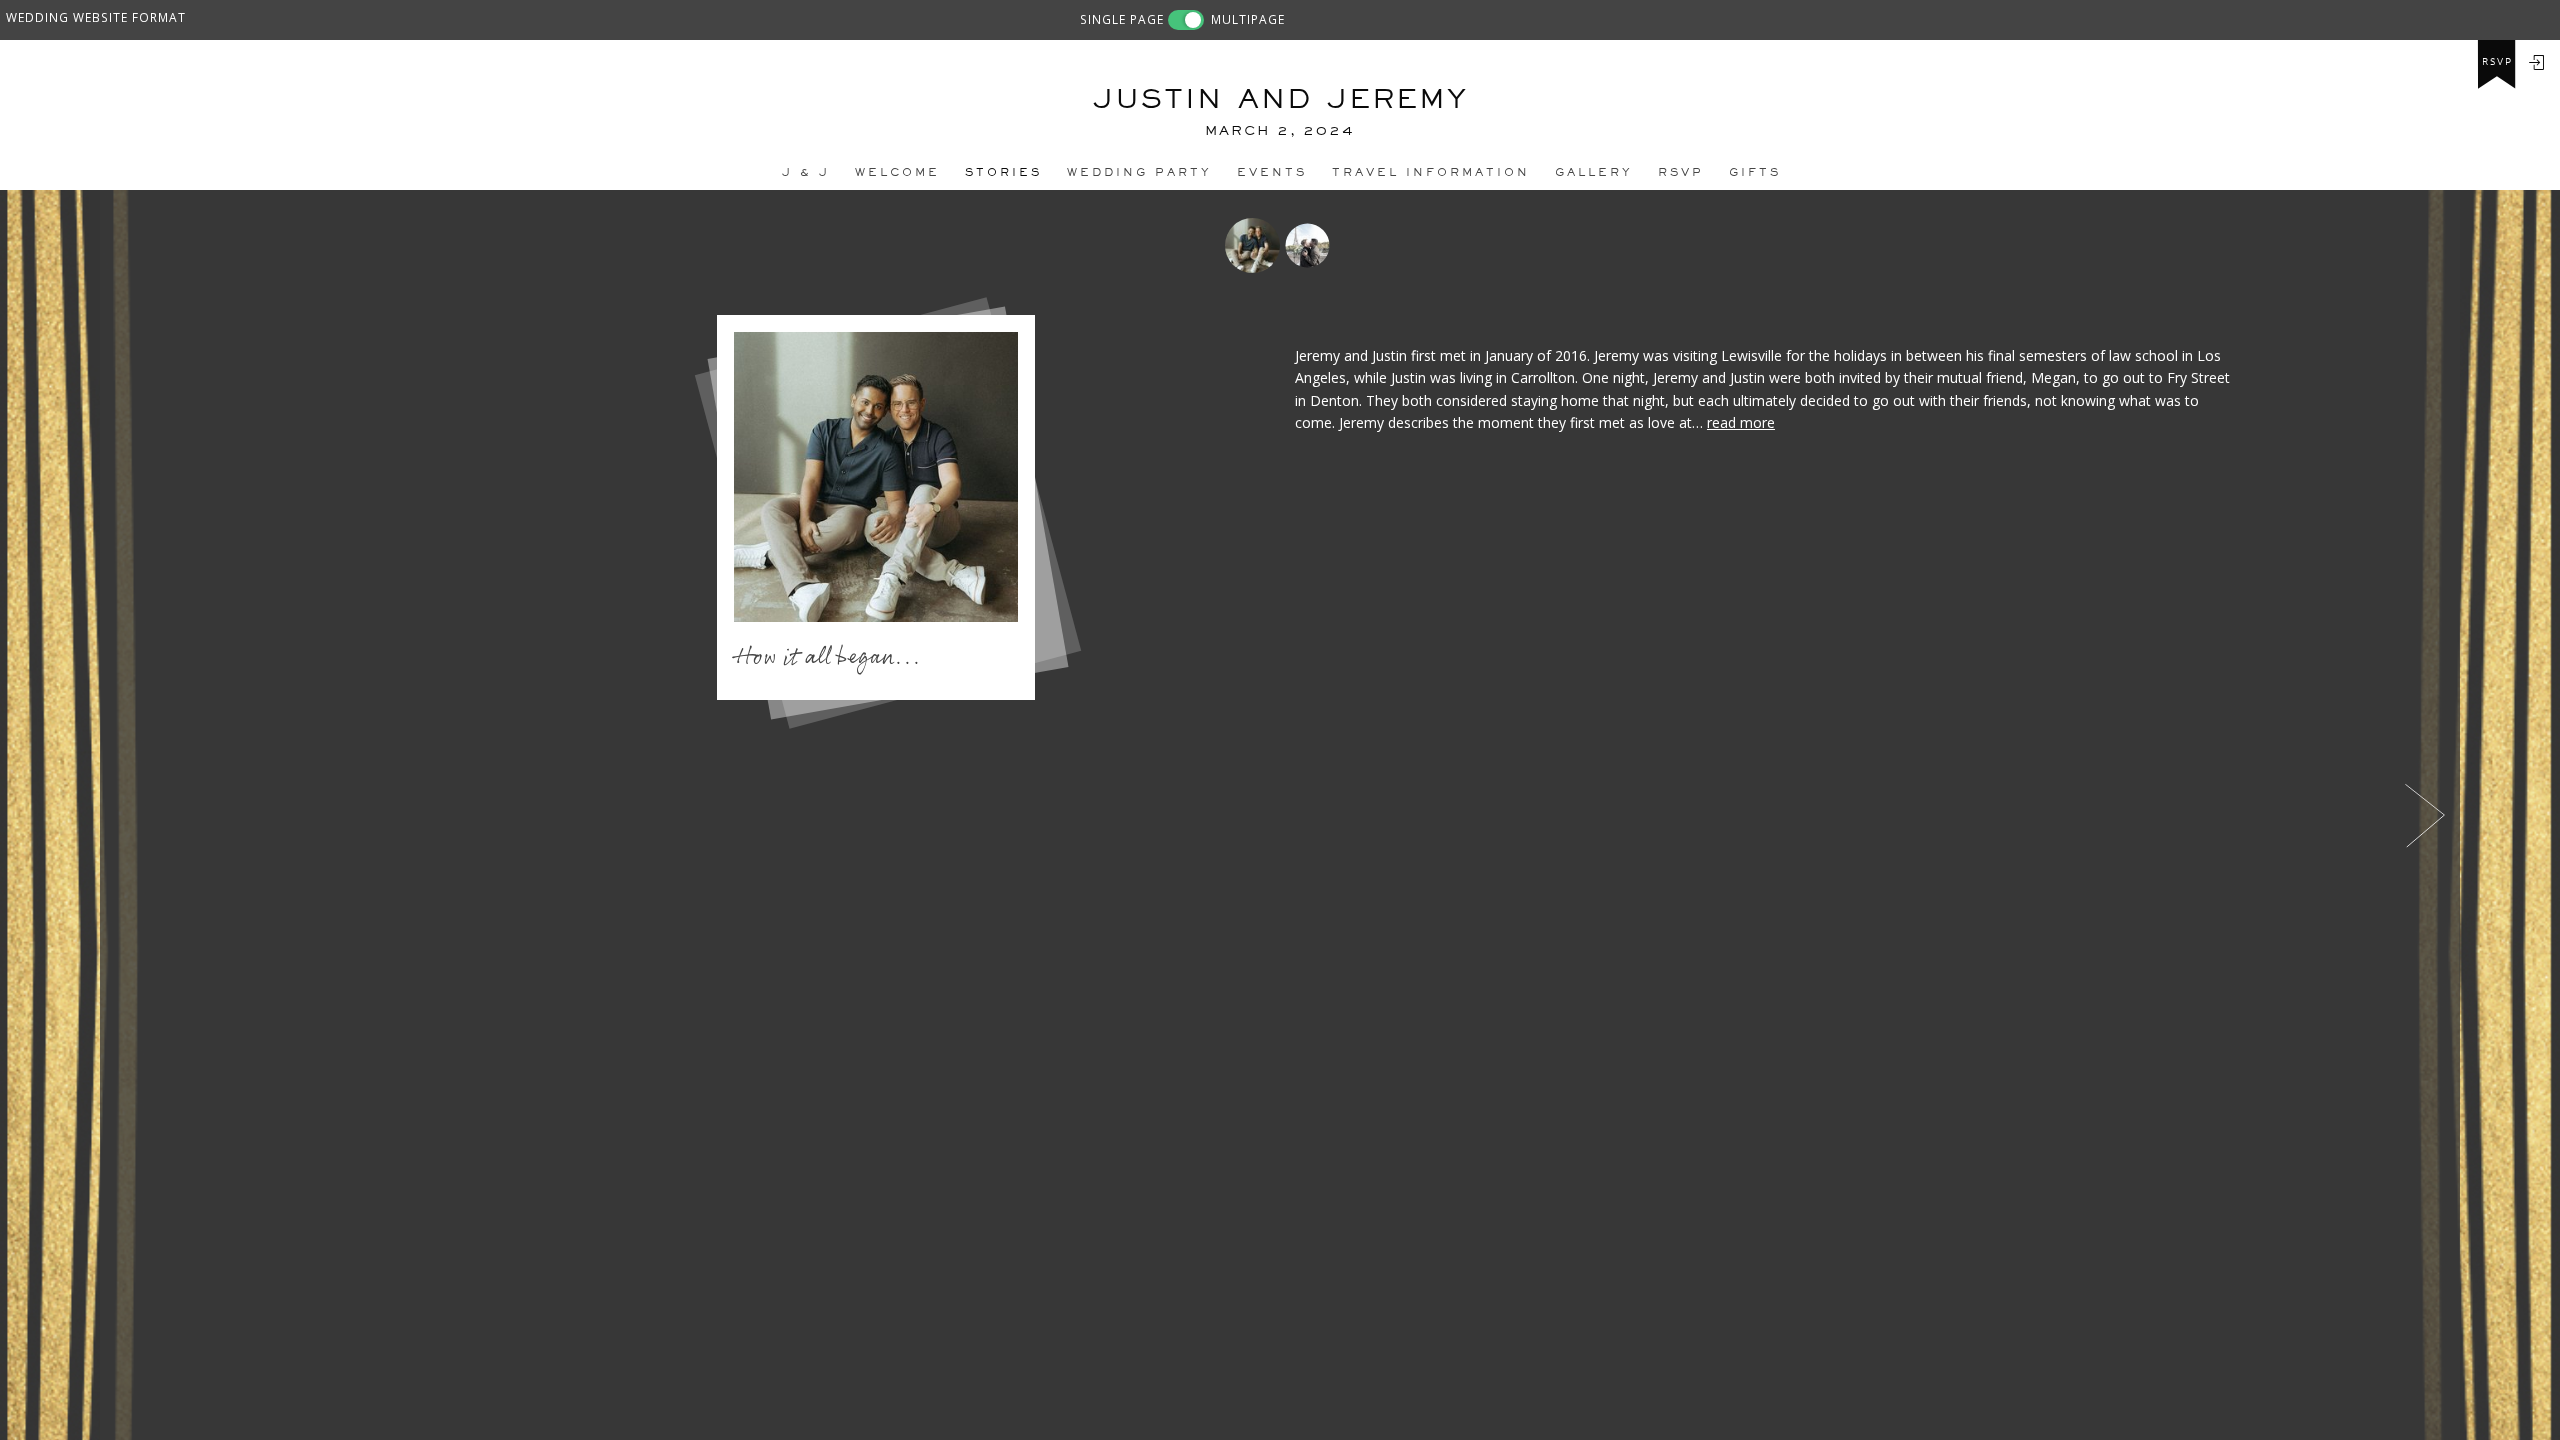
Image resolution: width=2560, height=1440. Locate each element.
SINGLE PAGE (1122, 19)
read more (1741, 422)
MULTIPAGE (1248, 19)
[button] (127, 815)
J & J (806, 172)
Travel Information (1431, 172)
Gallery (1594, 172)
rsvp (2497, 62)
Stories (1003, 172)
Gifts (1755, 172)
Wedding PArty (1139, 172)
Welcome (897, 172)
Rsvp (1681, 172)
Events (1272, 172)
